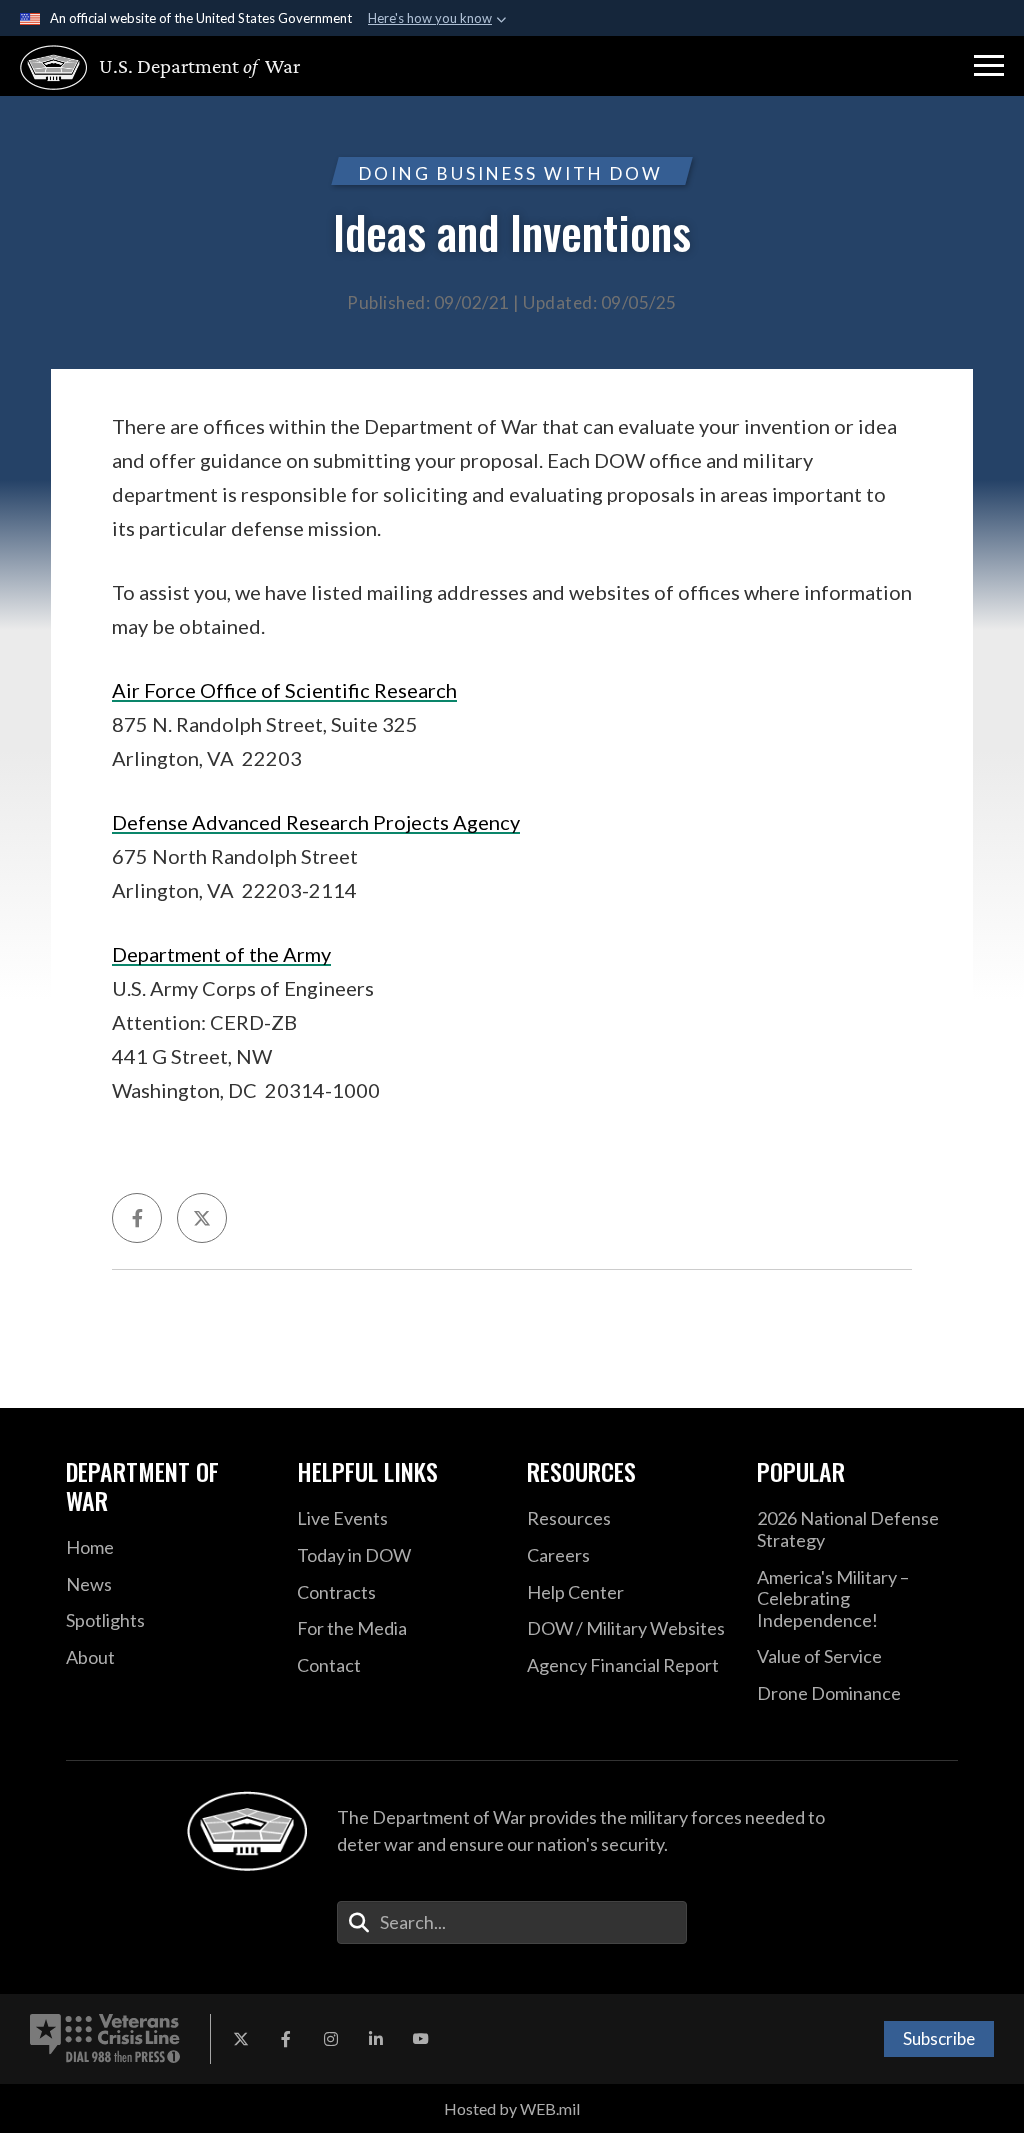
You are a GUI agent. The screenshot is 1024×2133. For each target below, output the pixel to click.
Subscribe (939, 2038)
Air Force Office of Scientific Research (284, 690)
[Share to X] (202, 1218)
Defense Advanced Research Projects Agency (316, 822)
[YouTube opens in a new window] (421, 2039)
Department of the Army (221, 954)
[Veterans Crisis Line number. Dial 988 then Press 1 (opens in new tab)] (105, 2039)
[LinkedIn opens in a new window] (376, 2039)
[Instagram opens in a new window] (331, 2039)
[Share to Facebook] (137, 1218)
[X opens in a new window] (241, 2039)
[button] (989, 66)
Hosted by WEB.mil (512, 2108)
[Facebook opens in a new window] (286, 2039)
